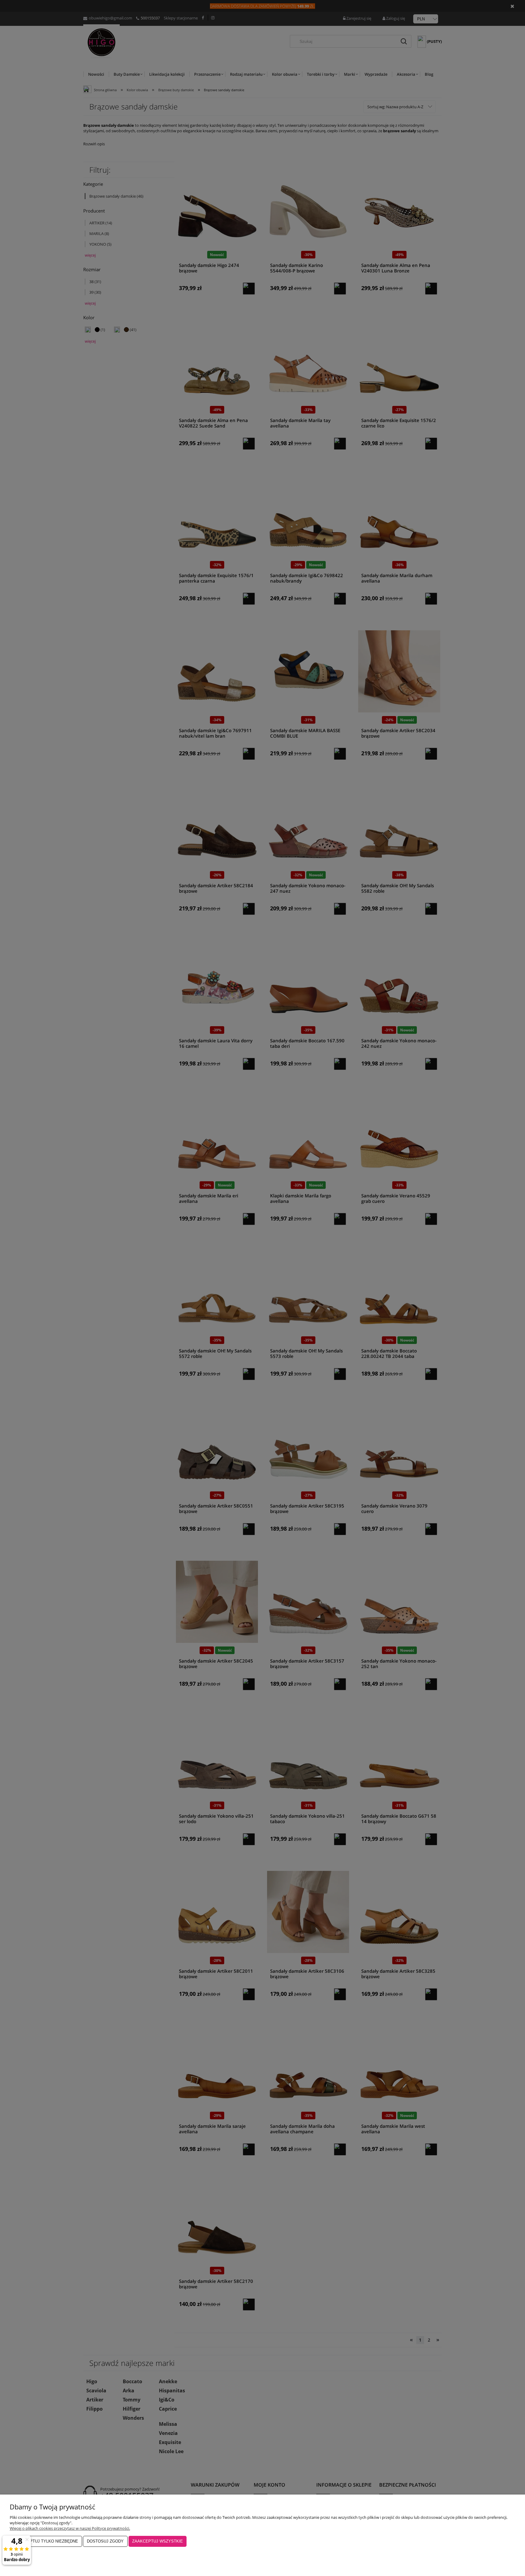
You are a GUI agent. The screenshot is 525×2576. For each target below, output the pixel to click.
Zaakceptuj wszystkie (158, 2541)
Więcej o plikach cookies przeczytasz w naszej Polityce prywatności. (70, 2528)
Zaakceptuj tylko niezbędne (46, 2541)
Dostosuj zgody (105, 2541)
